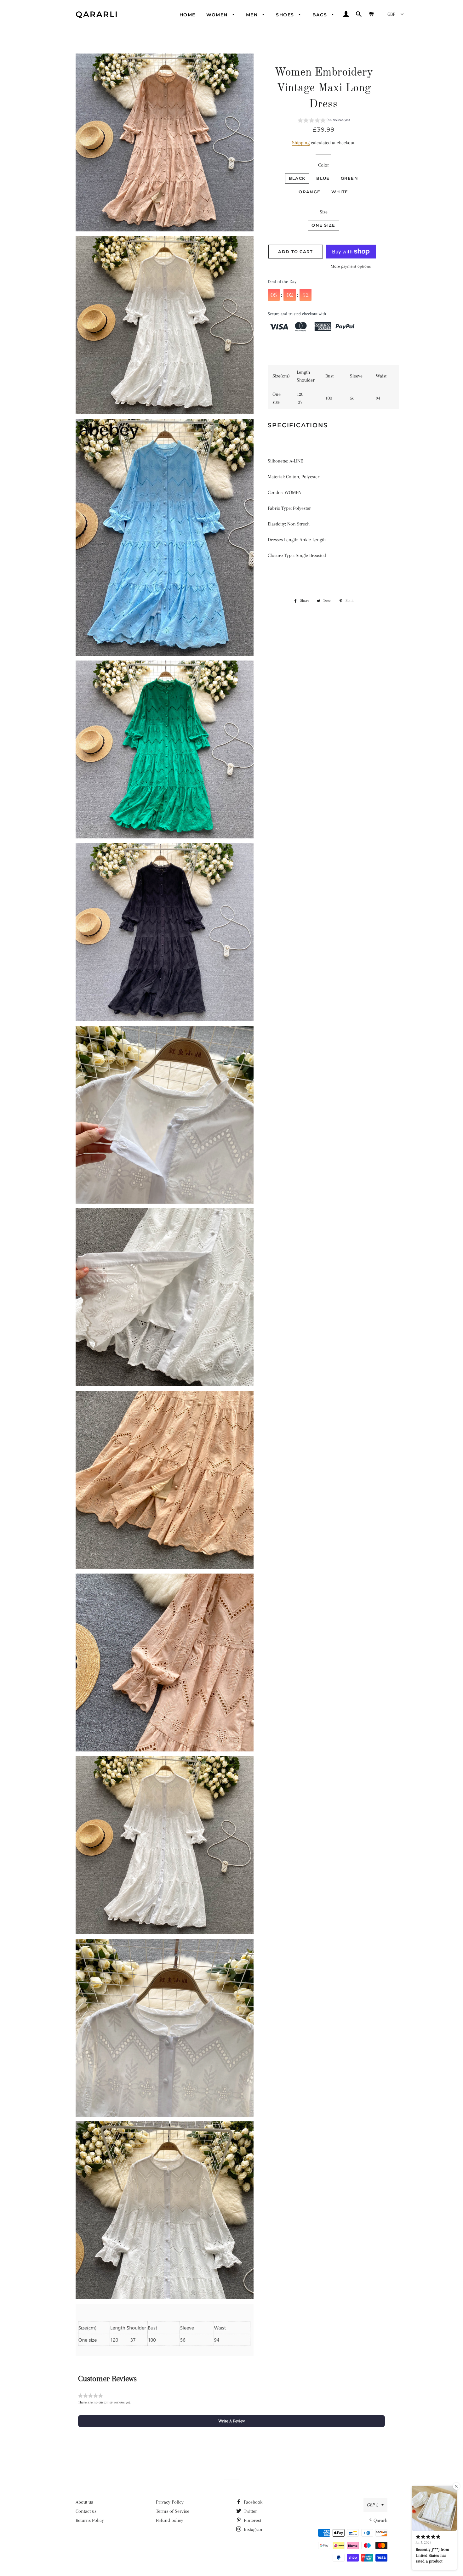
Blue (323, 178)
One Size (323, 225)
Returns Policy (90, 2520)
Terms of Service (173, 2511)
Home (188, 15)
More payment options (351, 266)
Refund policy (170, 2520)
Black (297, 178)
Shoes (286, 15)
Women (218, 15)
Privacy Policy (170, 2502)
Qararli (97, 14)
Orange (309, 192)
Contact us (86, 2511)
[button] (324, 121)
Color (324, 165)
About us (84, 2502)
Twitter (250, 2511)
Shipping (301, 143)
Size (324, 212)
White (340, 192)
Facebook (252, 2502)
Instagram (253, 2529)
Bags (321, 15)
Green (350, 178)
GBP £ (373, 2505)
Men (253, 15)
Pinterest (252, 2520)
